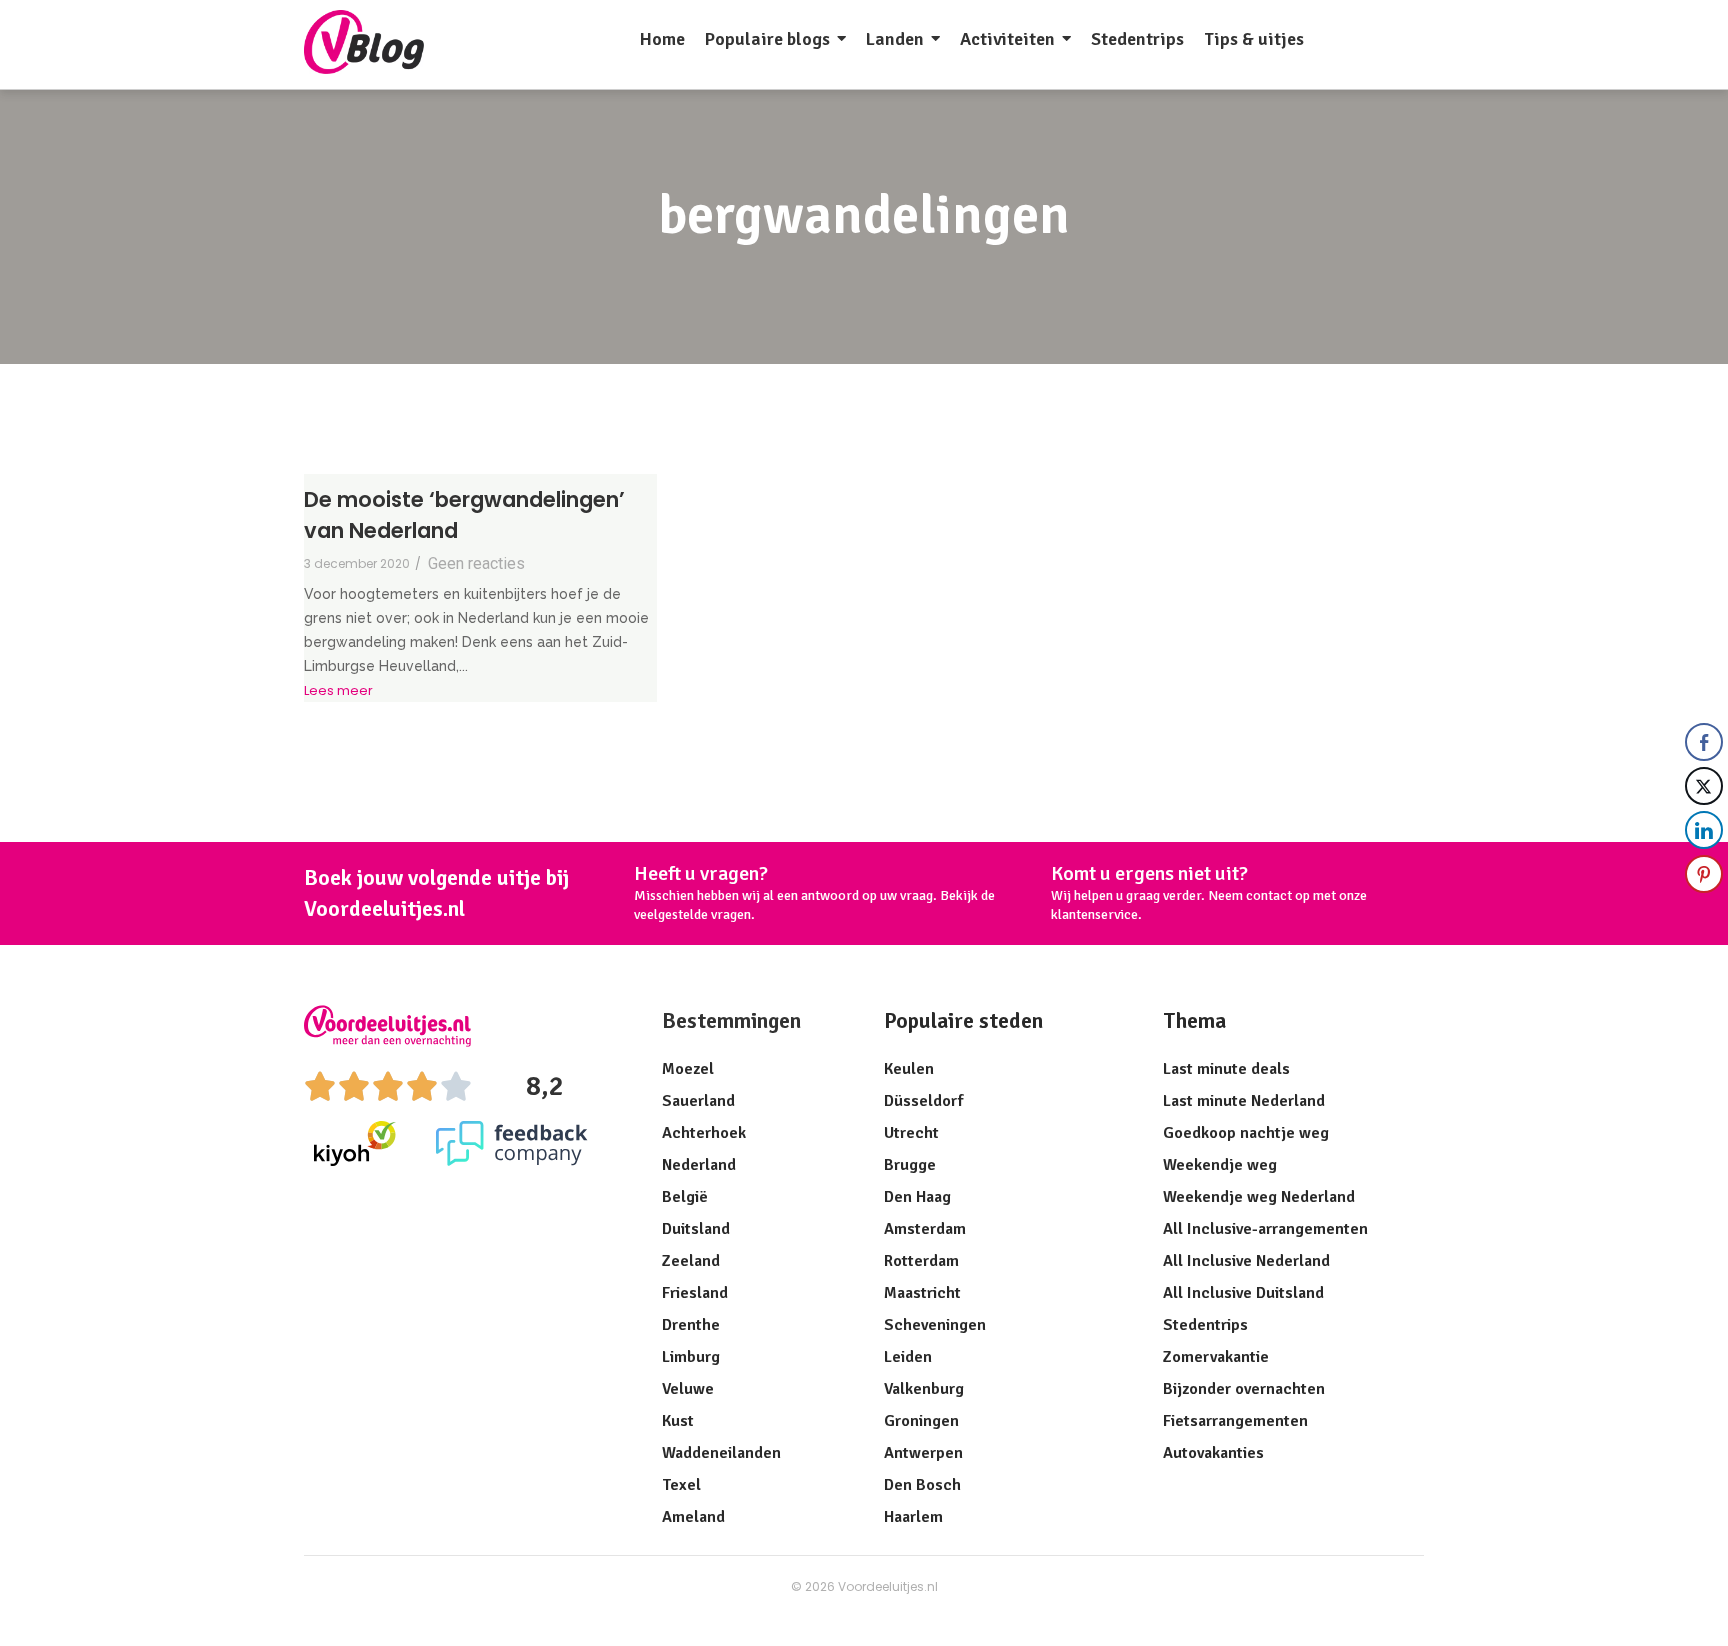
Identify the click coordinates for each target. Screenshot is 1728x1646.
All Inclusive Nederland (1246, 1261)
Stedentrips (1205, 1325)
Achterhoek (704, 1133)
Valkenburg (924, 1389)
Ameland (693, 1517)
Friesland (695, 1293)
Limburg (691, 1357)
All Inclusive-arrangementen (1265, 1229)
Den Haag (917, 1197)
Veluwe (688, 1389)
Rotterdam (921, 1261)
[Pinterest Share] (1704, 874)
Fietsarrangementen (1235, 1421)
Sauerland (698, 1101)
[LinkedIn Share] (1704, 830)
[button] (1705, 914)
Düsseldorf (923, 1101)
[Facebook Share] (1704, 742)
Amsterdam (925, 1229)
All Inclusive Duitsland (1243, 1293)
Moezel (688, 1069)
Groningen (921, 1421)
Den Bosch (922, 1485)
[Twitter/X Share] (1704, 786)
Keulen (909, 1069)
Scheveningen (935, 1325)
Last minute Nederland (1244, 1101)
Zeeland (691, 1261)
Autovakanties (1213, 1453)
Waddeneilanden (721, 1453)
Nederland (699, 1165)
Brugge (910, 1165)
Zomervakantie (1216, 1357)
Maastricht (922, 1293)
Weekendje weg (1220, 1165)
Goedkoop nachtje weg (1246, 1133)
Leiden (908, 1357)
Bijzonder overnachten (1244, 1389)
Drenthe (691, 1325)
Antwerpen (923, 1453)
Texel (681, 1485)
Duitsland (696, 1229)
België (685, 1197)
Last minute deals (1226, 1069)
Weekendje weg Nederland (1259, 1197)
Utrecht (911, 1133)
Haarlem (913, 1517)
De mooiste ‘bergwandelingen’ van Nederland (464, 515)
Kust (678, 1421)
